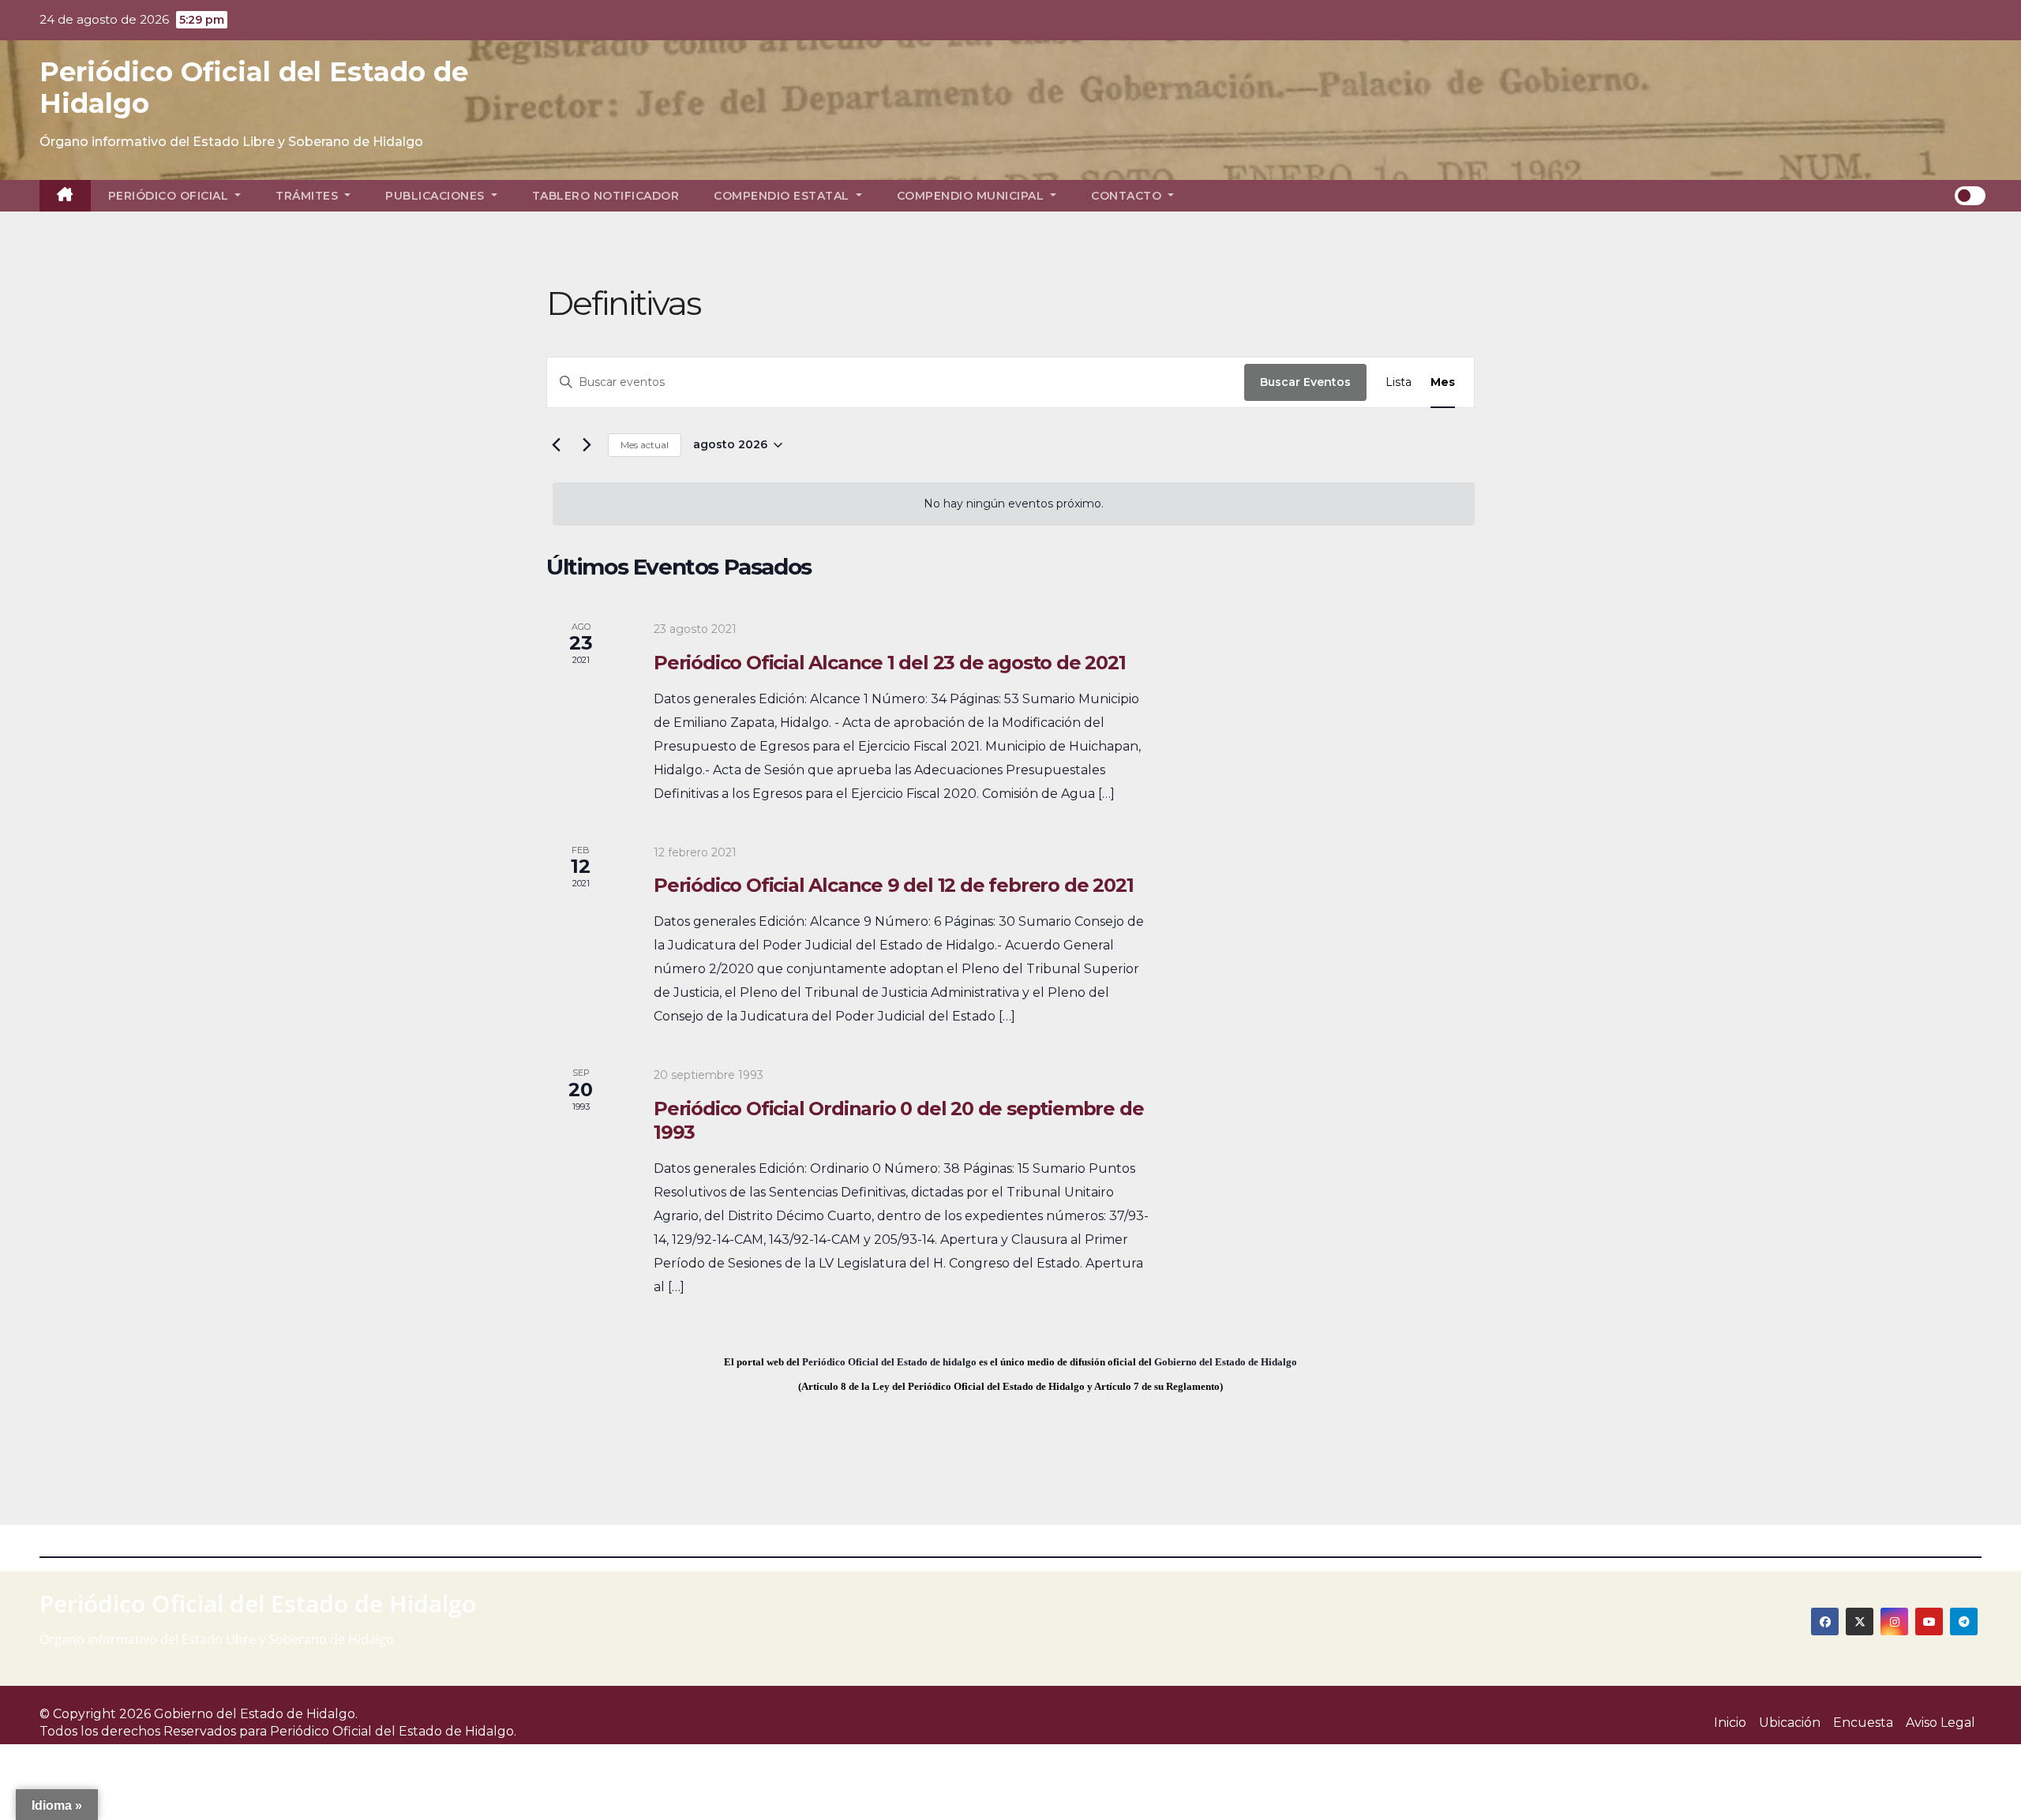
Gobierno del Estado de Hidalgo (1226, 1362)
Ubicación (1790, 1723)
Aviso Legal (1940, 1723)
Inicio (1730, 1723)
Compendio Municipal (972, 196)
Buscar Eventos (1305, 382)
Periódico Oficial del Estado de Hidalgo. (393, 1731)
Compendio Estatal (783, 196)
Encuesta (1863, 1723)
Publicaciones (437, 196)
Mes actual (645, 445)
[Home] (65, 196)
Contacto (1128, 196)
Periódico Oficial (170, 196)
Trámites (309, 196)
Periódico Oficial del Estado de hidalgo (889, 1362)
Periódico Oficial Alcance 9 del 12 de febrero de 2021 (893, 885)
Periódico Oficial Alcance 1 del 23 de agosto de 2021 (890, 663)
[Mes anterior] (556, 445)
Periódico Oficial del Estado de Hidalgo (254, 88)
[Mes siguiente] (587, 445)
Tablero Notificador (606, 196)
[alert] (1014, 504)
